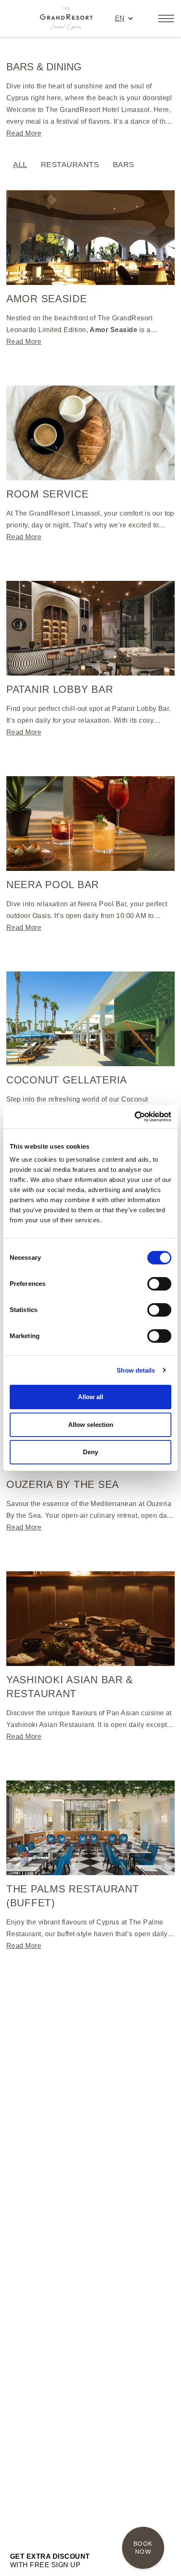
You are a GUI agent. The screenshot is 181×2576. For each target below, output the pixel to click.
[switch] (159, 1284)
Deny (90, 1452)
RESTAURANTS (70, 165)
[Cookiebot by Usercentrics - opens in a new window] (134, 1117)
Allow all (90, 1397)
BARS (124, 165)
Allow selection (91, 1425)
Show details (136, 1370)
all (20, 165)
